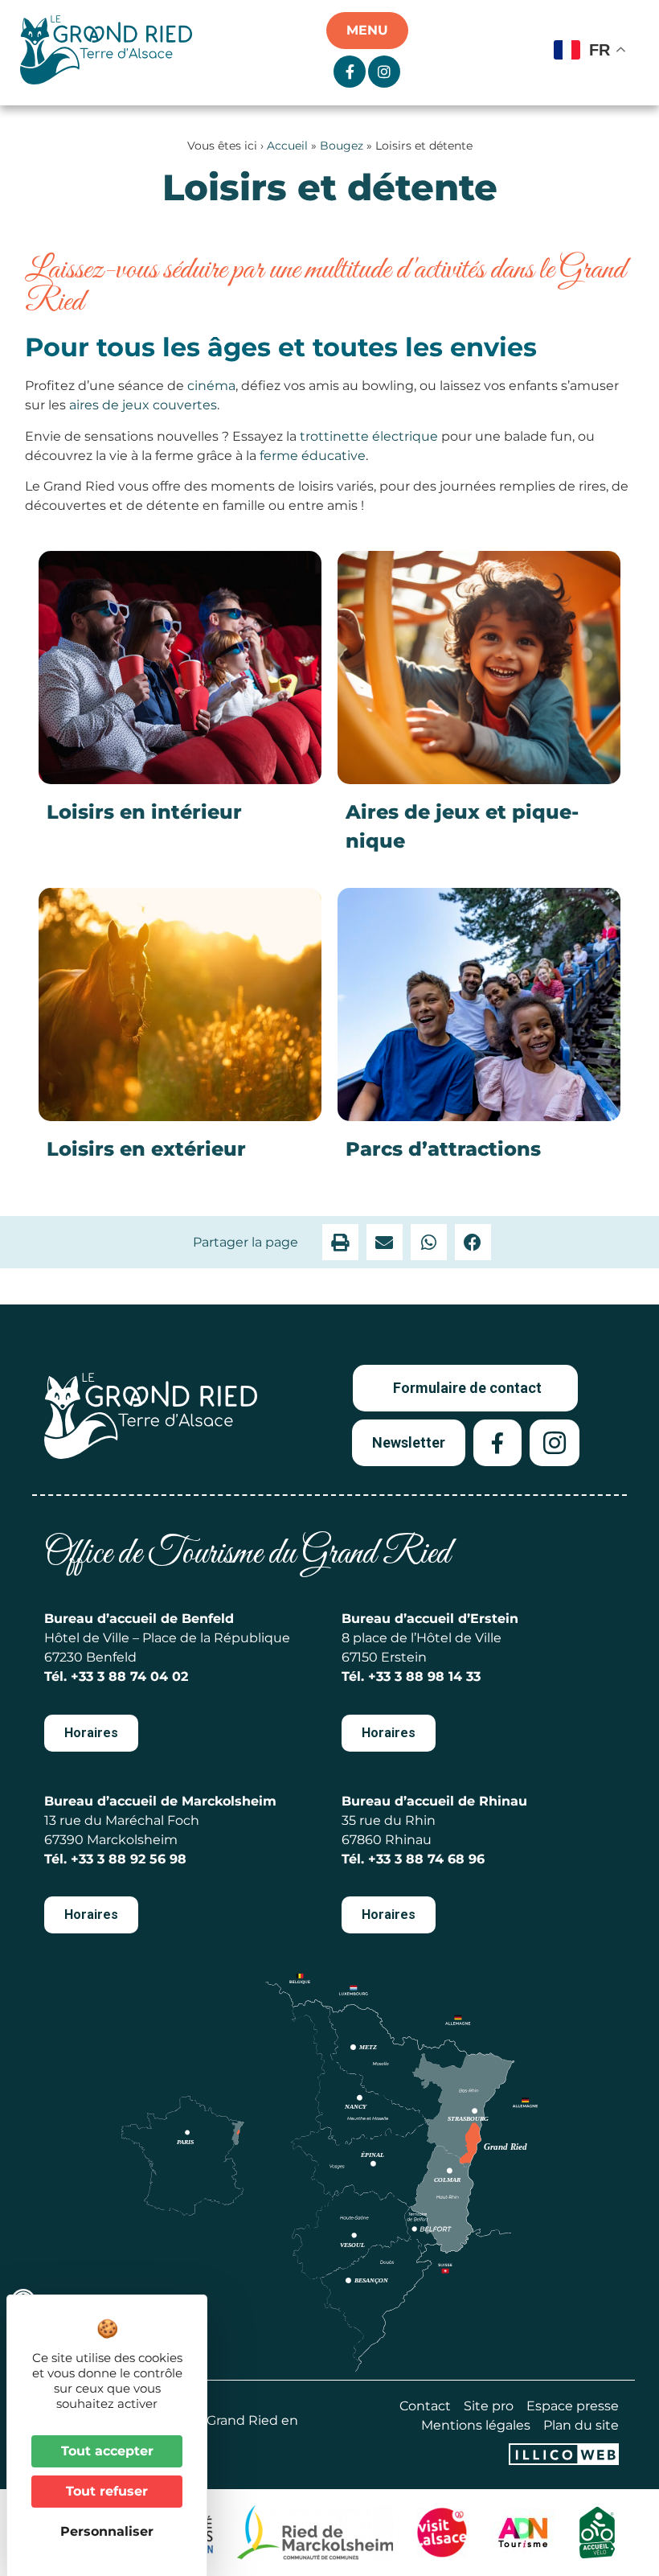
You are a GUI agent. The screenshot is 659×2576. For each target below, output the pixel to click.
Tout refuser (107, 2491)
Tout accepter (107, 2451)
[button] (340, 1242)
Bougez (342, 146)
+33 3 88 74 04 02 (129, 1676)
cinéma (211, 386)
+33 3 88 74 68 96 (426, 1859)
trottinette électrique (369, 436)
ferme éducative (313, 456)
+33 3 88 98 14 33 (424, 1676)
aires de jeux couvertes (143, 405)
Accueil (287, 146)
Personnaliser (107, 2531)
